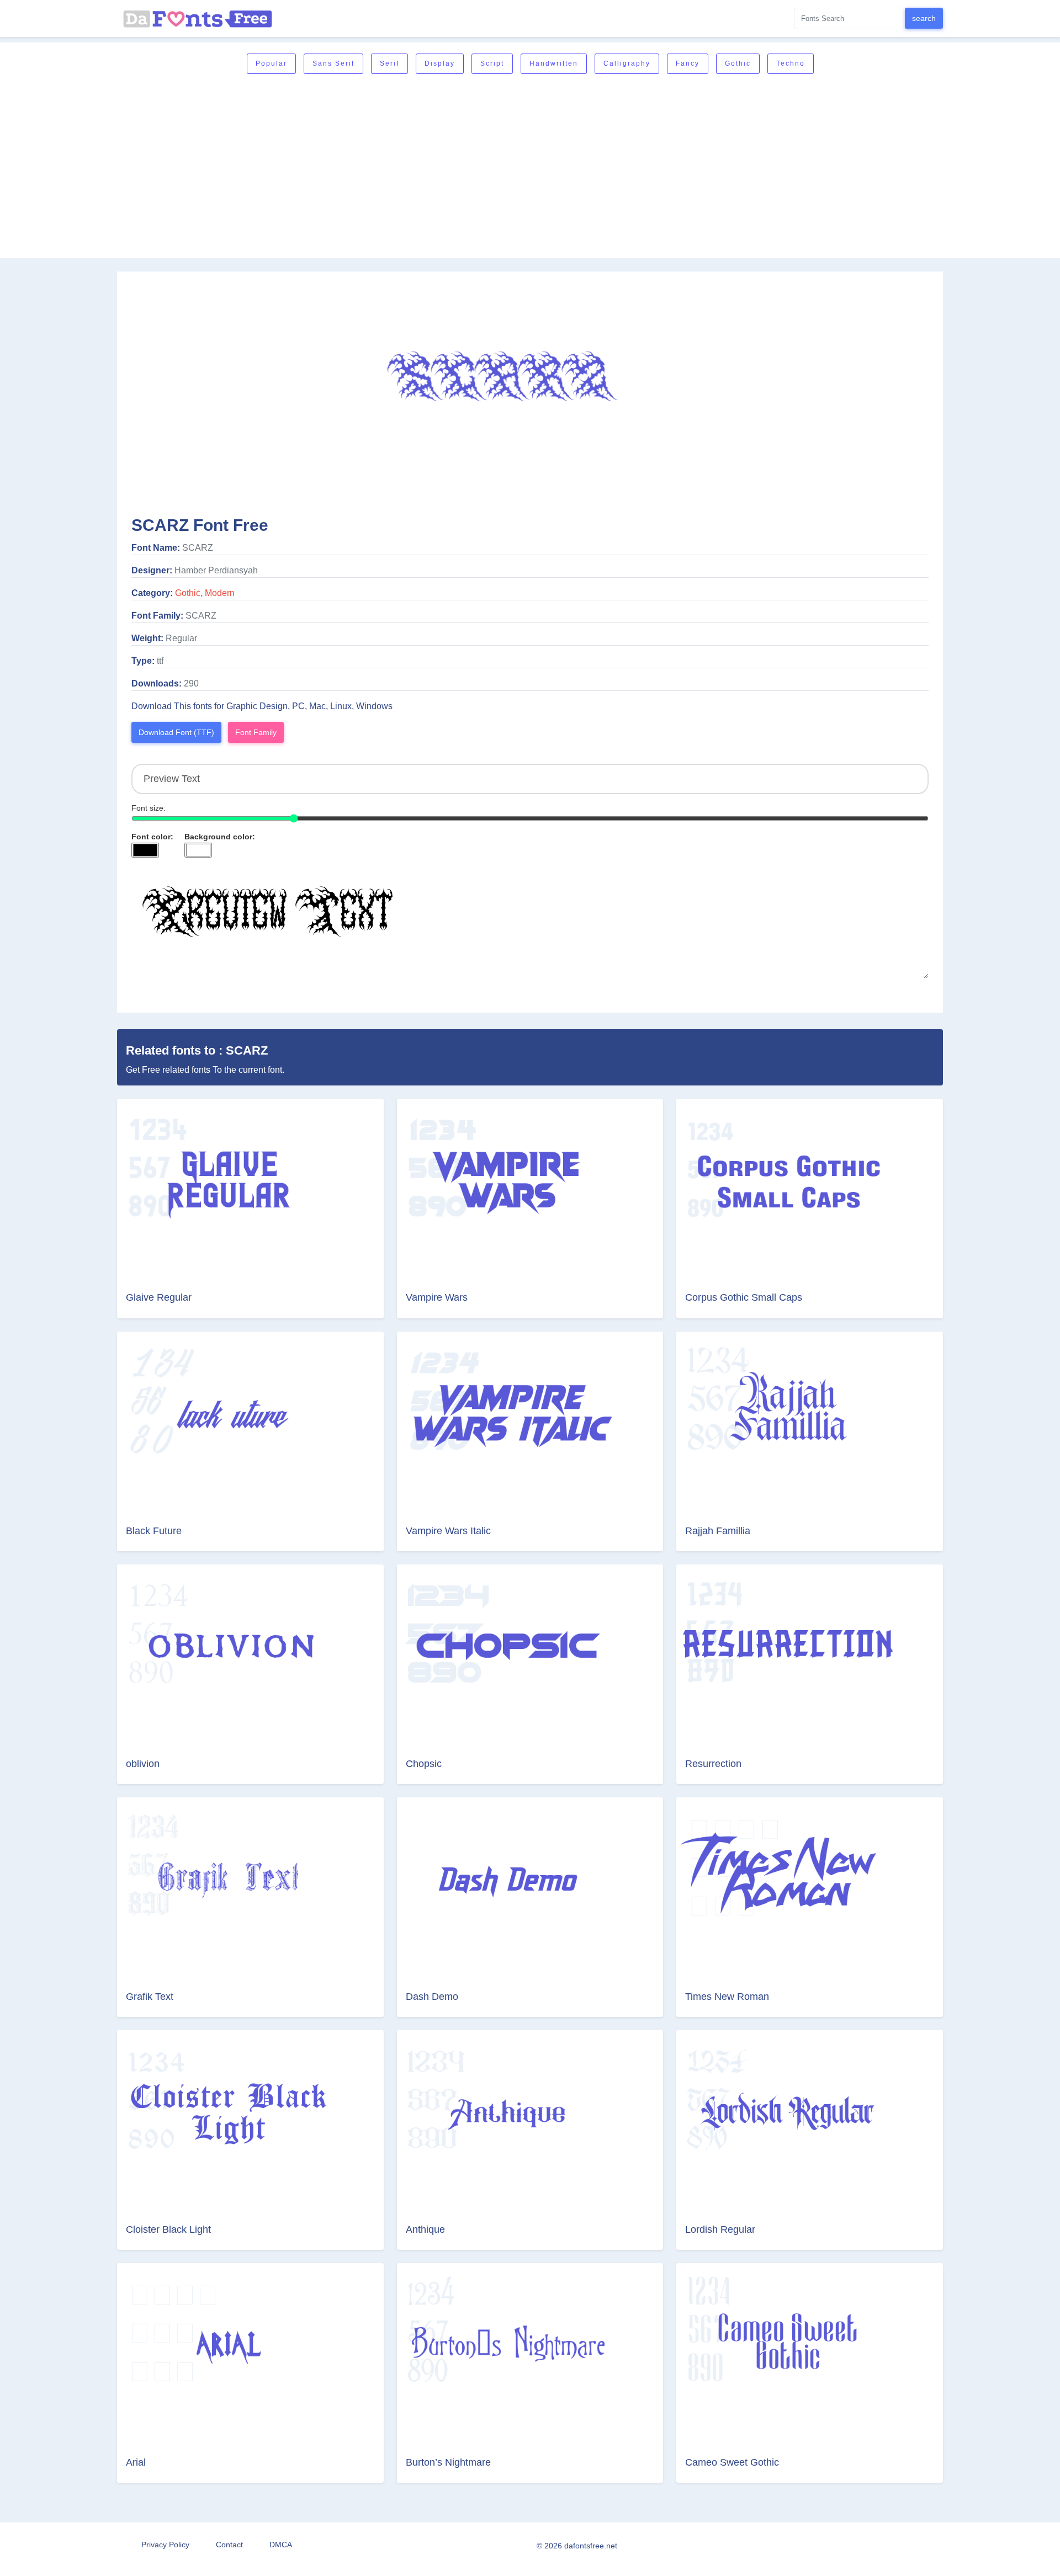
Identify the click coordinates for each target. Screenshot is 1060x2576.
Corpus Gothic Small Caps (744, 1297)
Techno (791, 63)
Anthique (425, 2229)
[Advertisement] (530, 167)
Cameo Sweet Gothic (732, 2462)
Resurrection (713, 1764)
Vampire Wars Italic (448, 1531)
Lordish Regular (720, 2229)
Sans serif (333, 63)
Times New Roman (727, 1997)
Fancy (688, 63)
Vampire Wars (437, 1297)
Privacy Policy (165, 2545)
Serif (389, 63)
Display (440, 63)
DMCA (281, 2545)
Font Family (256, 732)
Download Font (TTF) (176, 732)
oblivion (143, 1764)
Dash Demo (432, 1997)
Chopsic (424, 1764)
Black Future (154, 1531)
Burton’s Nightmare (448, 2462)
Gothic (738, 63)
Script (492, 63)
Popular (271, 63)
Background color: (220, 837)
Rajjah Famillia (718, 1531)
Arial (136, 2462)
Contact (229, 2545)
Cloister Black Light (168, 2229)
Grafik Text (150, 1997)
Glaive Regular (159, 1297)
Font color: (152, 837)
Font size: (149, 808)
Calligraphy (627, 63)
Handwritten (554, 63)
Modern (220, 593)
